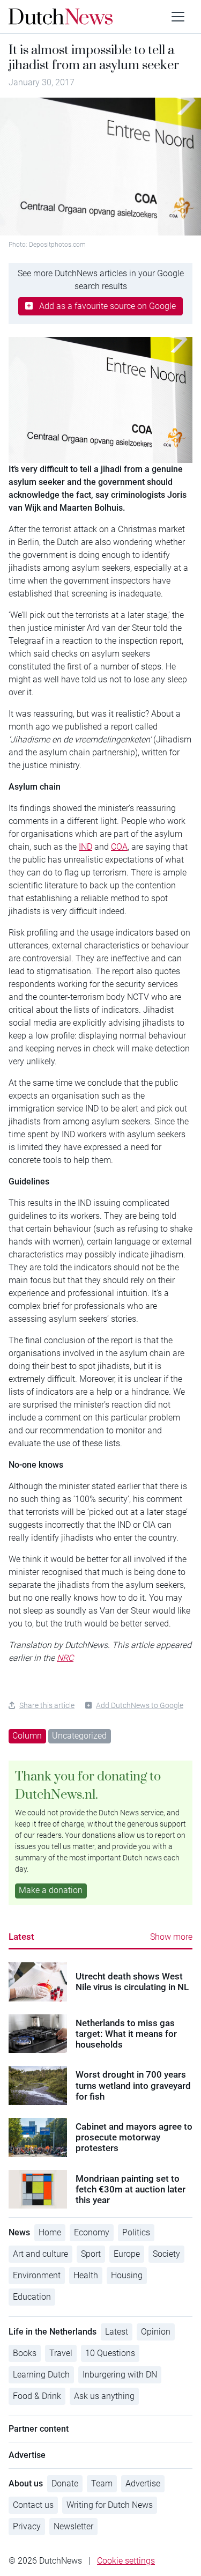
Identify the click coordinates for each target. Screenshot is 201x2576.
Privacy (27, 2526)
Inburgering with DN (120, 2375)
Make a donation (51, 1890)
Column (27, 1736)
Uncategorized (79, 1736)
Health (86, 2275)
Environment (37, 2275)
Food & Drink (37, 2396)
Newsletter (73, 2526)
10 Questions (110, 2353)
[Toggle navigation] (178, 17)
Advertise (143, 2483)
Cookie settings (126, 2561)
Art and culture (40, 2254)
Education (32, 2297)
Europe (127, 2254)
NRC (65, 1658)
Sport (91, 2254)
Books (25, 2353)
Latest (21, 1937)
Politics (136, 2232)
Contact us (33, 2505)
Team (102, 2483)
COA (119, 847)
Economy (92, 2232)
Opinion (156, 2332)
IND (85, 847)
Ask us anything (104, 2396)
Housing (127, 2275)
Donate (65, 2483)
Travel (61, 2353)
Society (166, 2254)
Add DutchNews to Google (140, 1705)
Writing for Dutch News (110, 2505)
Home (50, 2232)
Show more (171, 1937)
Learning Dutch (41, 2375)
